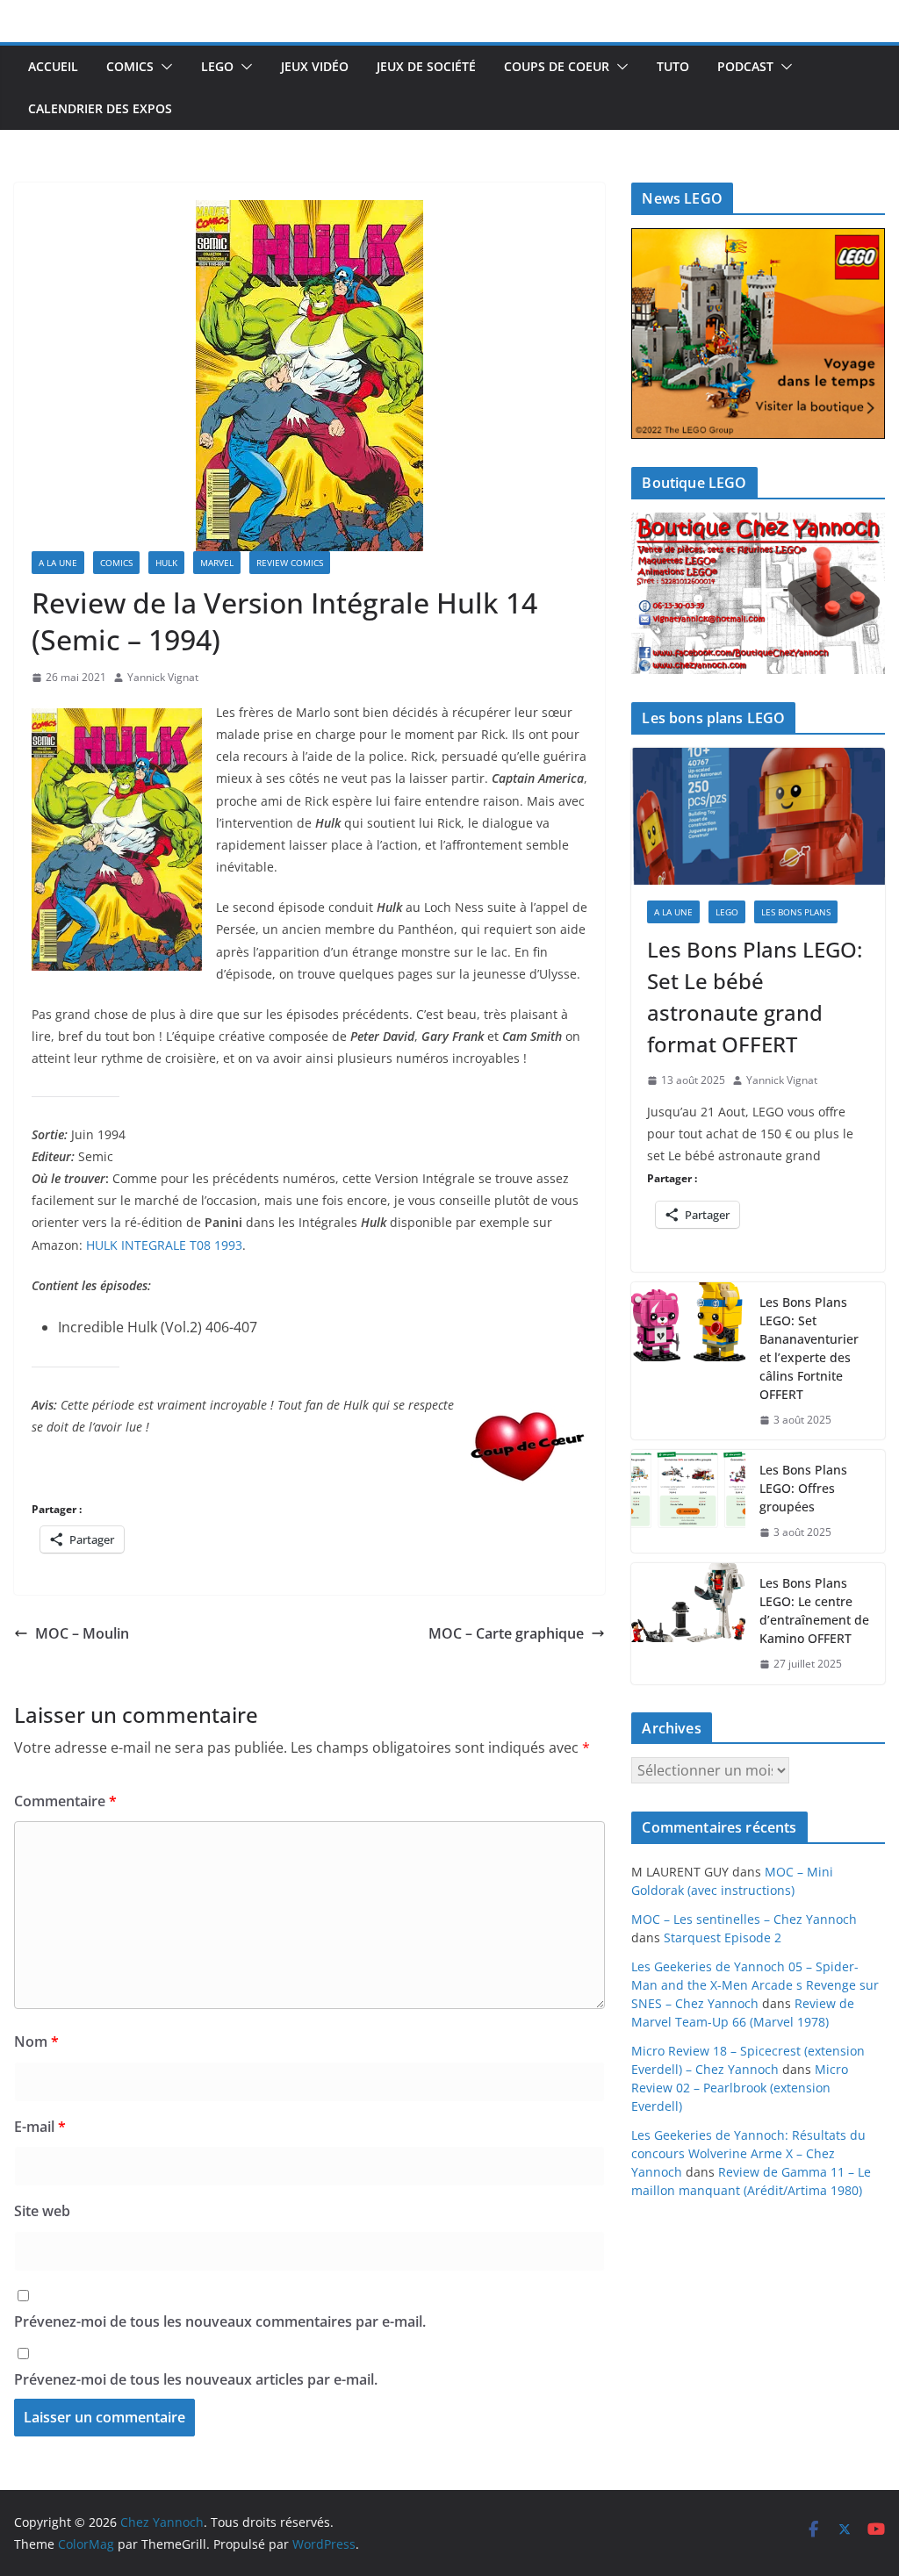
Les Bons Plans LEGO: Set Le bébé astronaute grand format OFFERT (755, 997)
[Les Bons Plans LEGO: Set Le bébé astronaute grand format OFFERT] (758, 816)
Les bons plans (796, 912)
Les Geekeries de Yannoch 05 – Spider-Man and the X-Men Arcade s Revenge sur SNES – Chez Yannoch (755, 1985)
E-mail (40, 2127)
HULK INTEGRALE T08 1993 (164, 1245)
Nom (36, 2041)
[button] (163, 67)
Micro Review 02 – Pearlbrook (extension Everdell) (740, 2088)
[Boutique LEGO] (758, 593)
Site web (42, 2211)
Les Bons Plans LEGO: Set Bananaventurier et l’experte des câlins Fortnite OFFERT (809, 1348)
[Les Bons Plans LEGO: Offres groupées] (688, 1501)
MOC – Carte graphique (506, 1633)
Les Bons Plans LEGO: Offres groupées (803, 1488)
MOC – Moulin (82, 1633)
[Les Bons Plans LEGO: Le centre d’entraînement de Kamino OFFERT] (688, 1624)
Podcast (745, 66)
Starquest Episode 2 (723, 1937)
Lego (217, 66)
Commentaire (65, 1801)
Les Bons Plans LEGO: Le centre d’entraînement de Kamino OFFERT (814, 1611)
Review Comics (290, 563)
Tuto (673, 66)
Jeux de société (426, 66)
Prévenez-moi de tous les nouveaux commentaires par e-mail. (220, 2321)
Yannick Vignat (163, 677)
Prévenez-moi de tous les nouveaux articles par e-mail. (196, 2379)
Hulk (166, 563)
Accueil (53, 66)
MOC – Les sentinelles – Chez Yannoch (744, 1919)
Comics (130, 66)
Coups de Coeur (557, 66)
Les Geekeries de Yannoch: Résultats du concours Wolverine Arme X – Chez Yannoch (748, 2153)
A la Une (58, 563)
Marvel (217, 563)
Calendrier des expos (100, 108)
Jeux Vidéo (315, 66)
